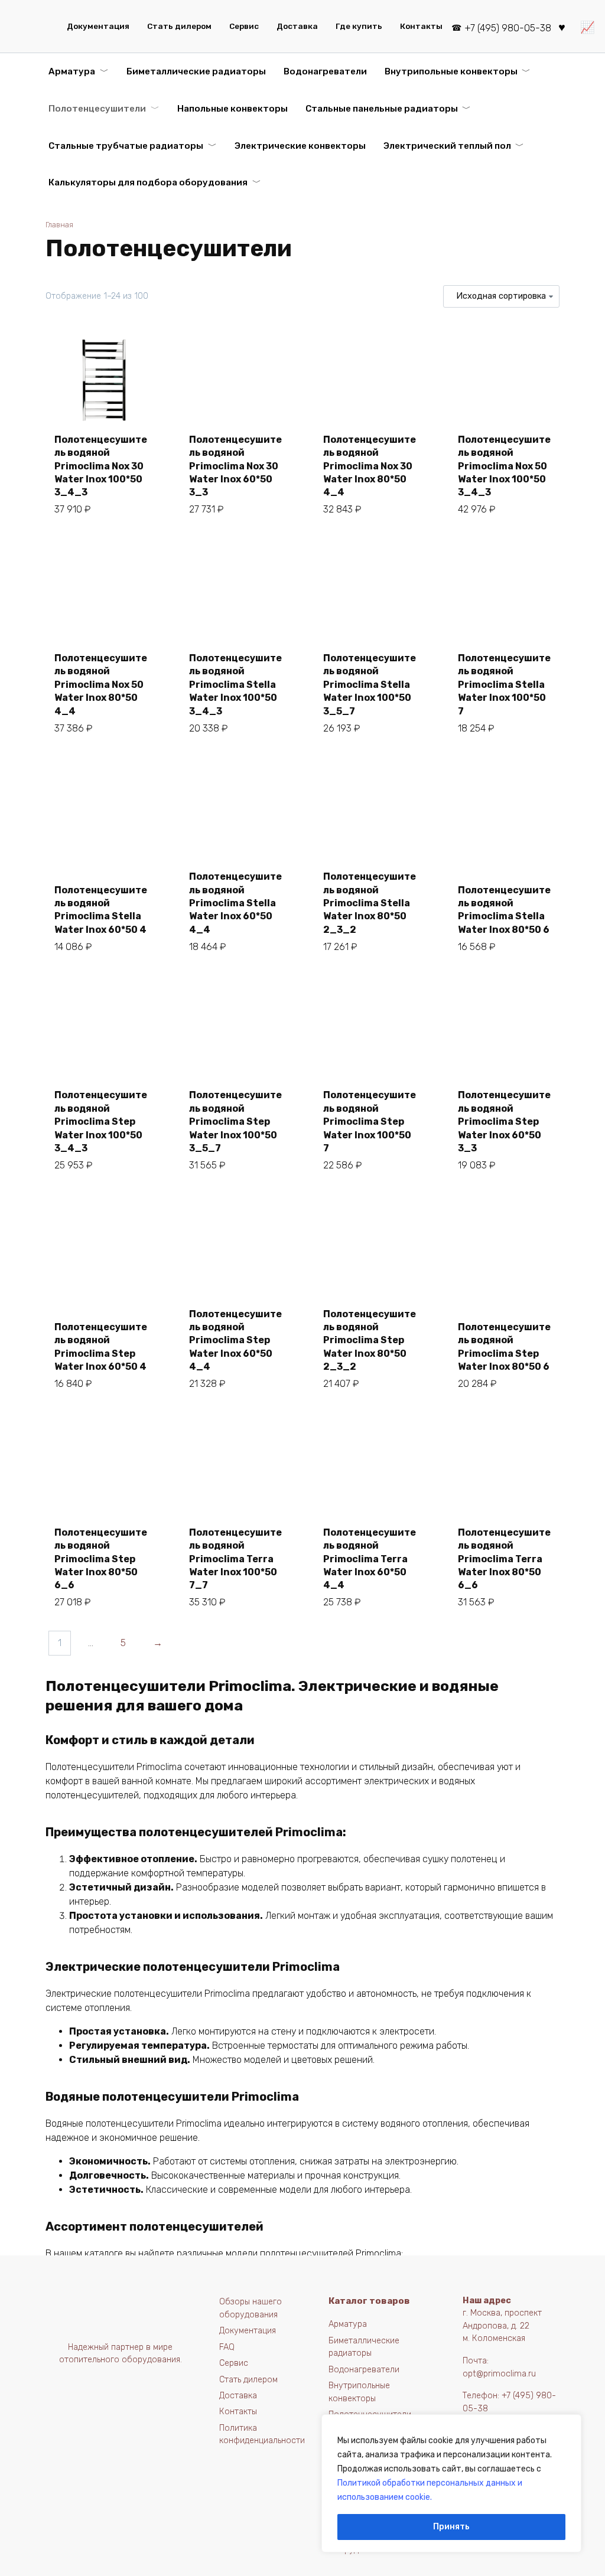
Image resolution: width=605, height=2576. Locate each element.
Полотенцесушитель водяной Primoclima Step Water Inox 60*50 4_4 (235, 1341)
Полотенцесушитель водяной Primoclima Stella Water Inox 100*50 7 (504, 685)
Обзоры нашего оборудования (251, 2308)
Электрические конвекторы (300, 146)
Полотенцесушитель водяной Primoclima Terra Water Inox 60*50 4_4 (370, 1559)
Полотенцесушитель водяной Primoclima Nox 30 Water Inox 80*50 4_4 (370, 466)
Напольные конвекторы (232, 109)
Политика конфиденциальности (262, 2435)
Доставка (297, 26)
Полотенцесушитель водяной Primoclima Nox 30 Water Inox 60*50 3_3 (235, 466)
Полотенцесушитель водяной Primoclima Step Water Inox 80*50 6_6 (101, 1559)
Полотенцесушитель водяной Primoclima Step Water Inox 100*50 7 (370, 1122)
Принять (451, 2527)
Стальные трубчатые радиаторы (126, 146)
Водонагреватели (325, 71)
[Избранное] (562, 26)
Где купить (359, 26)
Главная (59, 225)
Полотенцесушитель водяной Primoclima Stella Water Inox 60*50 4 (101, 910)
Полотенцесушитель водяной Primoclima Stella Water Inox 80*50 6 (504, 910)
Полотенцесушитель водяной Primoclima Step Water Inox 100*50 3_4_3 (101, 1122)
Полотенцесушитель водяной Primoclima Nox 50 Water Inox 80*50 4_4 (101, 685)
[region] (451, 2483)
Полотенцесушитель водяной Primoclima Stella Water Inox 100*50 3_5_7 (370, 685)
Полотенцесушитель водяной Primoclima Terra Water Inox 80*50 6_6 (504, 1559)
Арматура (72, 71)
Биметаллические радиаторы (196, 71)
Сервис (244, 26)
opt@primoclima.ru (499, 2374)
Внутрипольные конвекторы (451, 71)
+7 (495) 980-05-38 (508, 28)
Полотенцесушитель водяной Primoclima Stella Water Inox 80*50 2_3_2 (370, 903)
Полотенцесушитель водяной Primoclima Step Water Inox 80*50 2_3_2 (370, 1341)
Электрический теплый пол (447, 146)
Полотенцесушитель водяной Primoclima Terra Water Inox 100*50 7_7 (235, 1559)
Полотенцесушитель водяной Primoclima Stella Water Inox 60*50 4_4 (235, 903)
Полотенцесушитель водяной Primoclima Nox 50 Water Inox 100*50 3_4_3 (504, 466)
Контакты (421, 26)
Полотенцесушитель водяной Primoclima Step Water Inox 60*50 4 (101, 1347)
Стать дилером (179, 26)
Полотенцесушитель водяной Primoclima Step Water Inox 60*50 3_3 (504, 1122)
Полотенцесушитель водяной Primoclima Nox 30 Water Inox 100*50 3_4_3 (101, 466)
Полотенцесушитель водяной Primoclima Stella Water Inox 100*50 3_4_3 (235, 685)
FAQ (227, 2347)
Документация (98, 26)
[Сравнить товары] (588, 26)
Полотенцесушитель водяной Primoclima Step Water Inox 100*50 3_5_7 (235, 1122)
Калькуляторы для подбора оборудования (148, 182)
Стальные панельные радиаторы (382, 109)
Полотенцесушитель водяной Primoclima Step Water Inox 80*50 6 (504, 1347)
